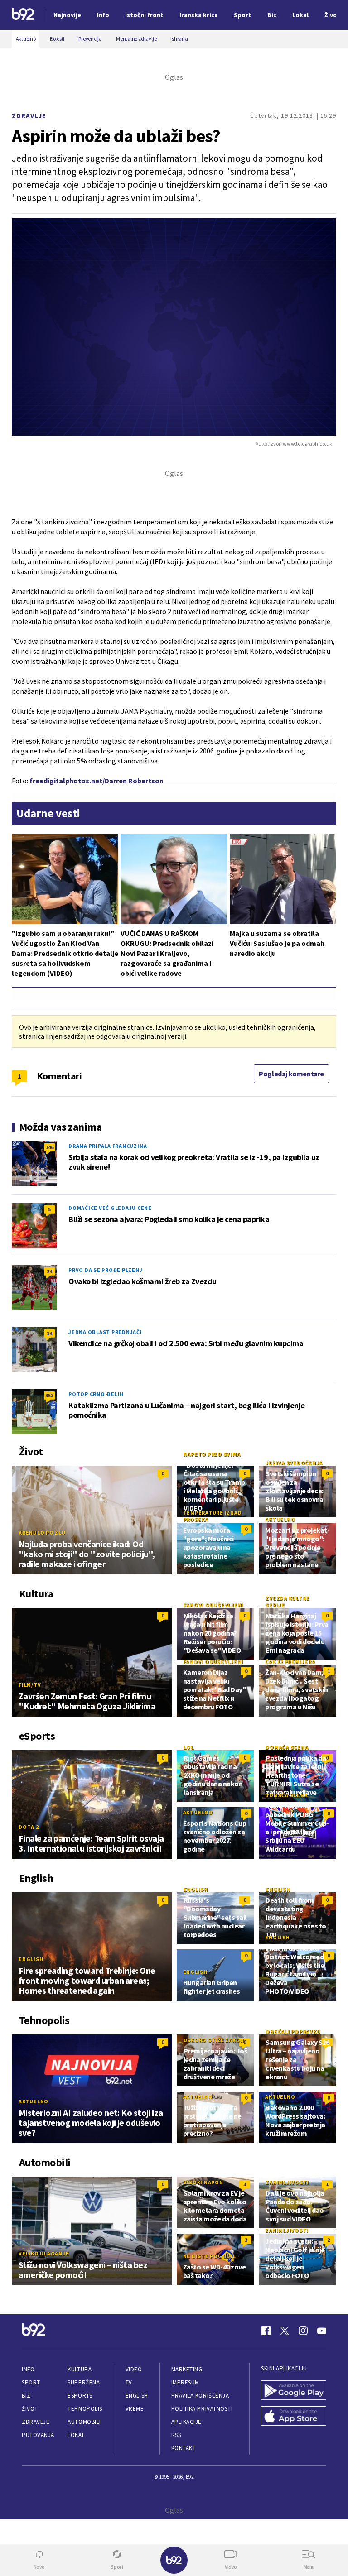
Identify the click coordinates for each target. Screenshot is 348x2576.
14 (49, 1333)
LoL (189, 1747)
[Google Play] (294, 2391)
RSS (176, 2435)
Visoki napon (203, 2182)
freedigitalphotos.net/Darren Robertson (97, 781)
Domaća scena (287, 1747)
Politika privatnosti (202, 2409)
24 (49, 1271)
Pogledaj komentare (291, 1074)
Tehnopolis (85, 2409)
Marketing (187, 2369)
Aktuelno (280, 1519)
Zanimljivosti (287, 2182)
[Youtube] (322, 2331)
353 (49, 1395)
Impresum (185, 2382)
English (31, 1959)
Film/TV (30, 1685)
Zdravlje (29, 116)
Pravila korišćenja (200, 2396)
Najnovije (67, 15)
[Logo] (23, 15)
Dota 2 (29, 1827)
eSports (80, 2396)
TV (129, 2382)
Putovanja (38, 2435)
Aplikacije (186, 2422)
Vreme (135, 2409)
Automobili (84, 2422)
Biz (26, 2396)
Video (134, 2369)
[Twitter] (285, 2331)
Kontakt (184, 2448)
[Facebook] (266, 2331)
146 (49, 1147)
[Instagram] (303, 2331)
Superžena (84, 2382)
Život (30, 2409)
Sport (31, 2382)
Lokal (76, 2435)
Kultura (80, 2369)
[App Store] (294, 2417)
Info (28, 2369)
